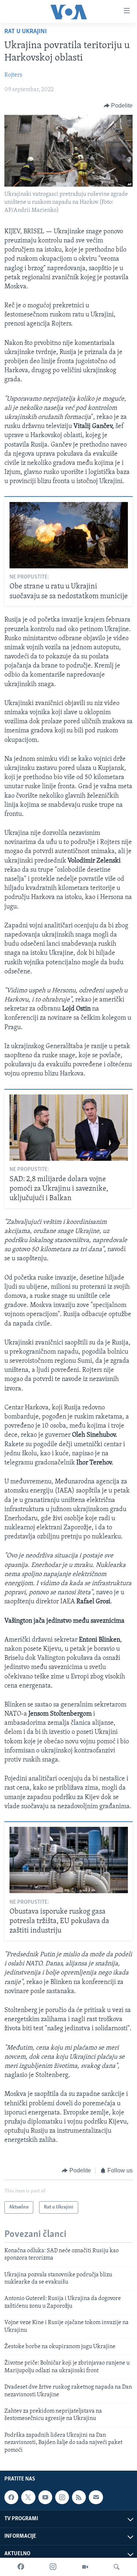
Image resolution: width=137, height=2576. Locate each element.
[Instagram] (53, 2567)
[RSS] (79, 2497)
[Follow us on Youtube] (45, 2497)
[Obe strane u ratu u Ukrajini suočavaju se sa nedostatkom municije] (69, 535)
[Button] (118, 106)
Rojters (13, 75)
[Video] (85, 2567)
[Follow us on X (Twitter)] (28, 2497)
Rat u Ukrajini (26, 32)
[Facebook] (21, 2567)
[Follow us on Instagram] (62, 2497)
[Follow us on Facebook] (11, 2497)
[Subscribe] (96, 2497)
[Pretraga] (117, 2567)
